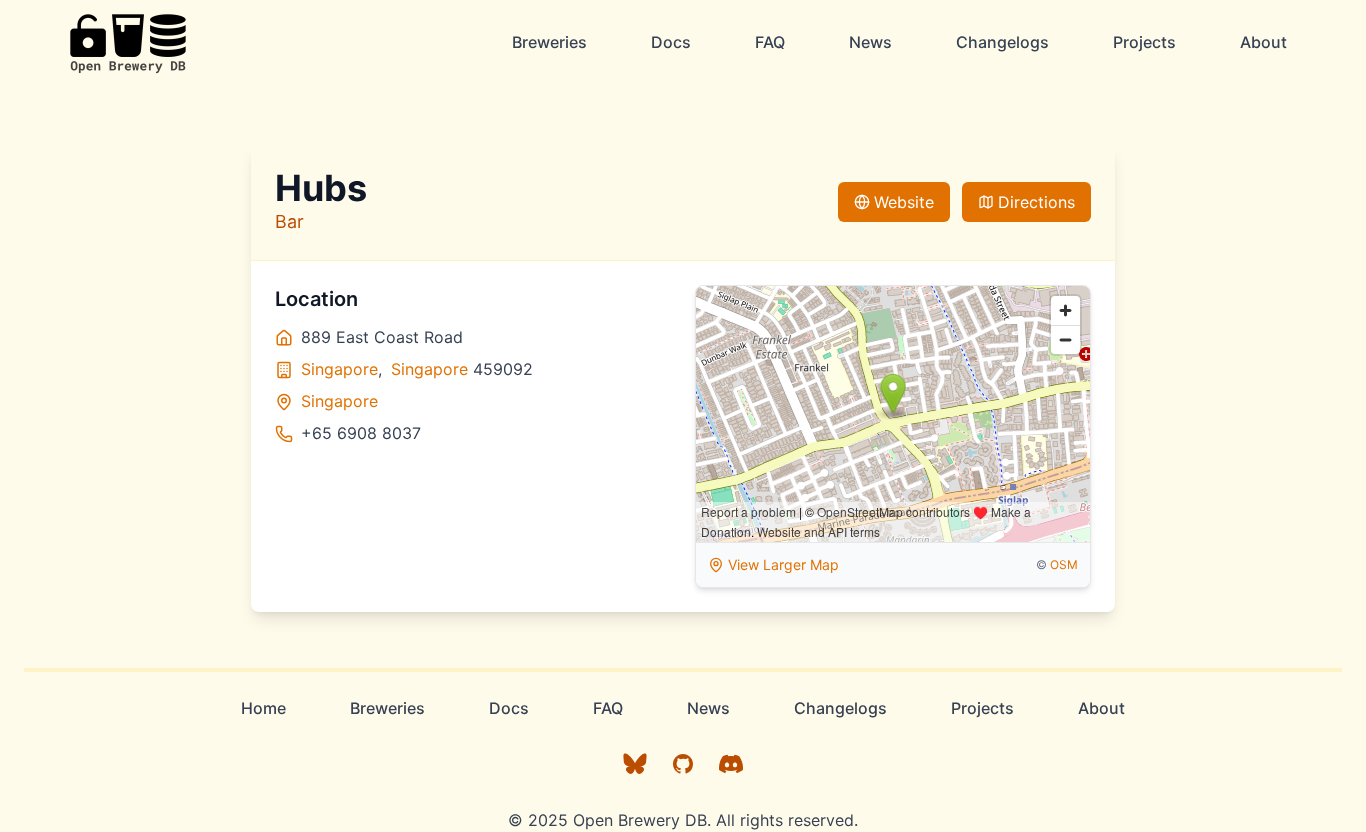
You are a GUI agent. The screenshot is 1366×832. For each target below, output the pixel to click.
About (1263, 42)
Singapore (339, 369)
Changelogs (1002, 42)
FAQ (770, 42)
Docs (671, 42)
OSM (1064, 564)
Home (263, 708)
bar (289, 221)
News (870, 42)
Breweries (549, 42)
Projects (1144, 42)
